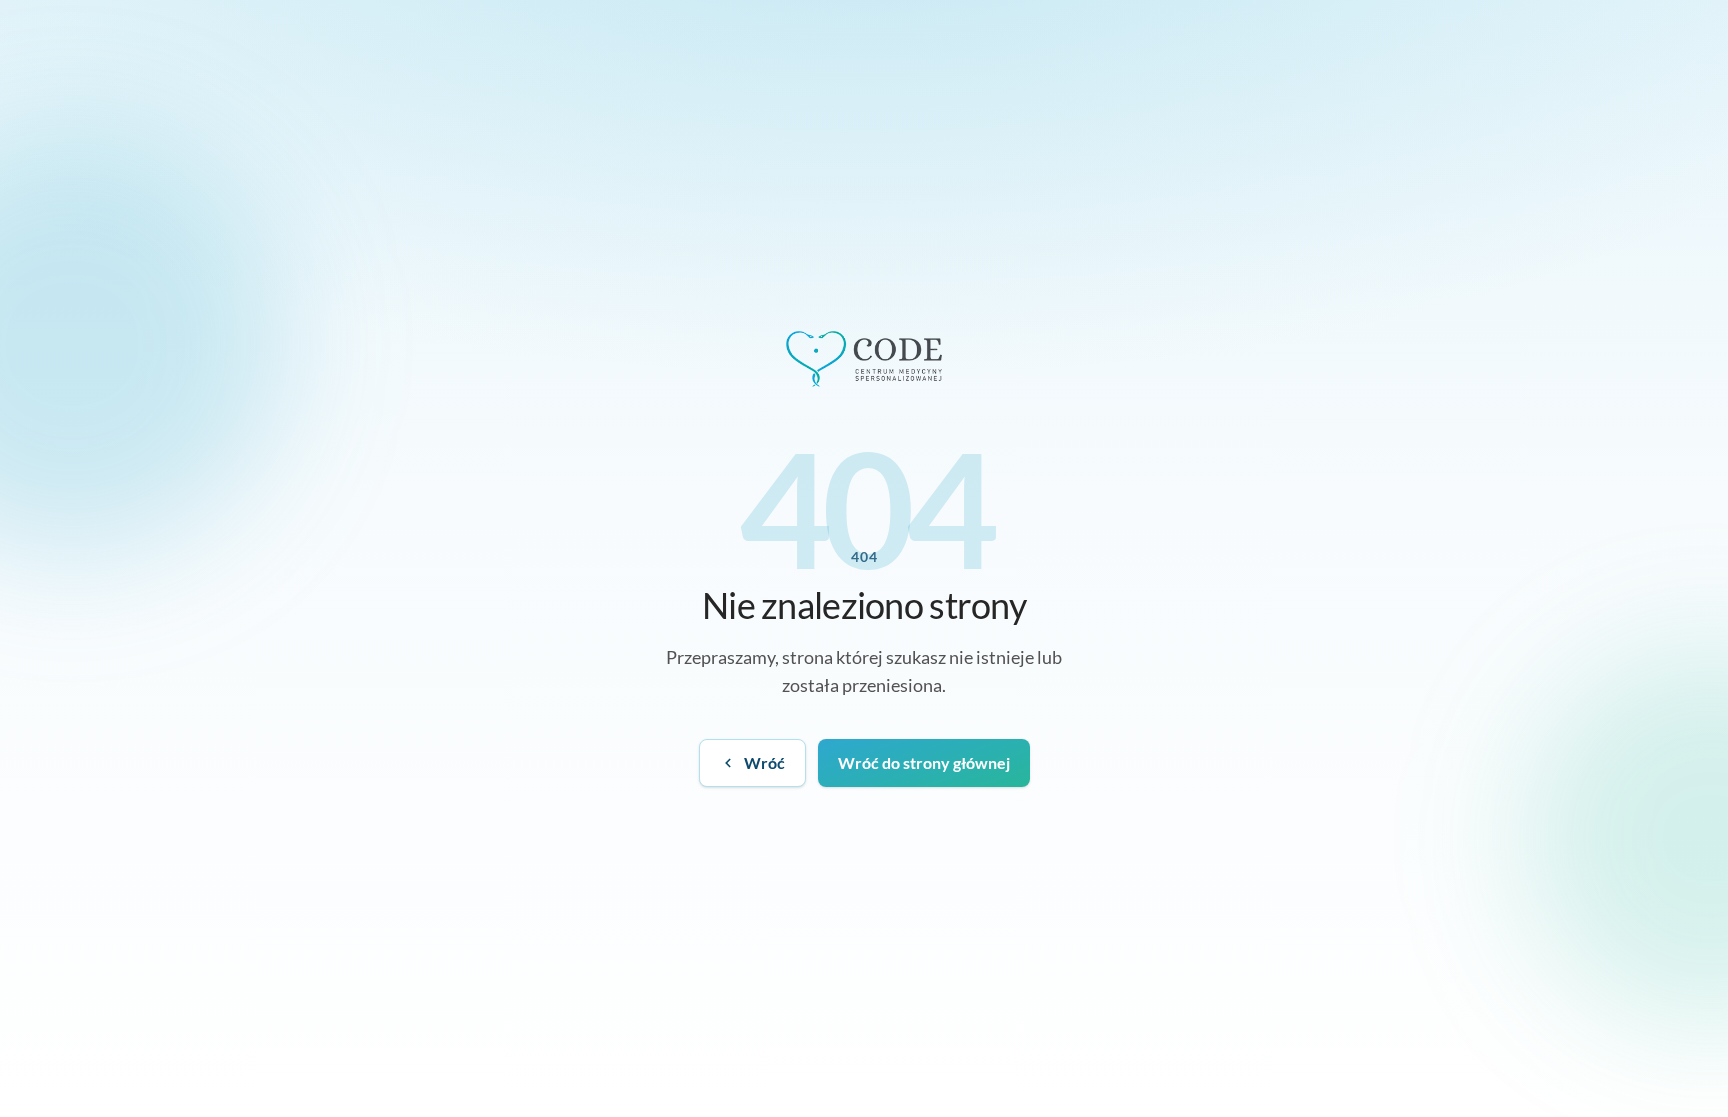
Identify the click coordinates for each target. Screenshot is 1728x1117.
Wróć (764, 762)
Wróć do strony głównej (924, 762)
